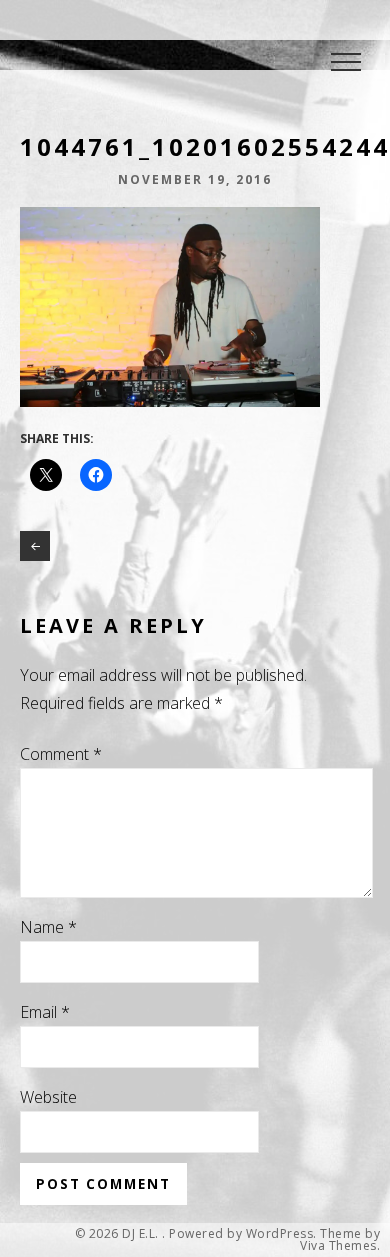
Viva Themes (338, 1246)
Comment (61, 754)
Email (45, 1012)
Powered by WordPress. (243, 1234)
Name (48, 927)
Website (48, 1097)
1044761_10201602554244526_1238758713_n (35, 546)
